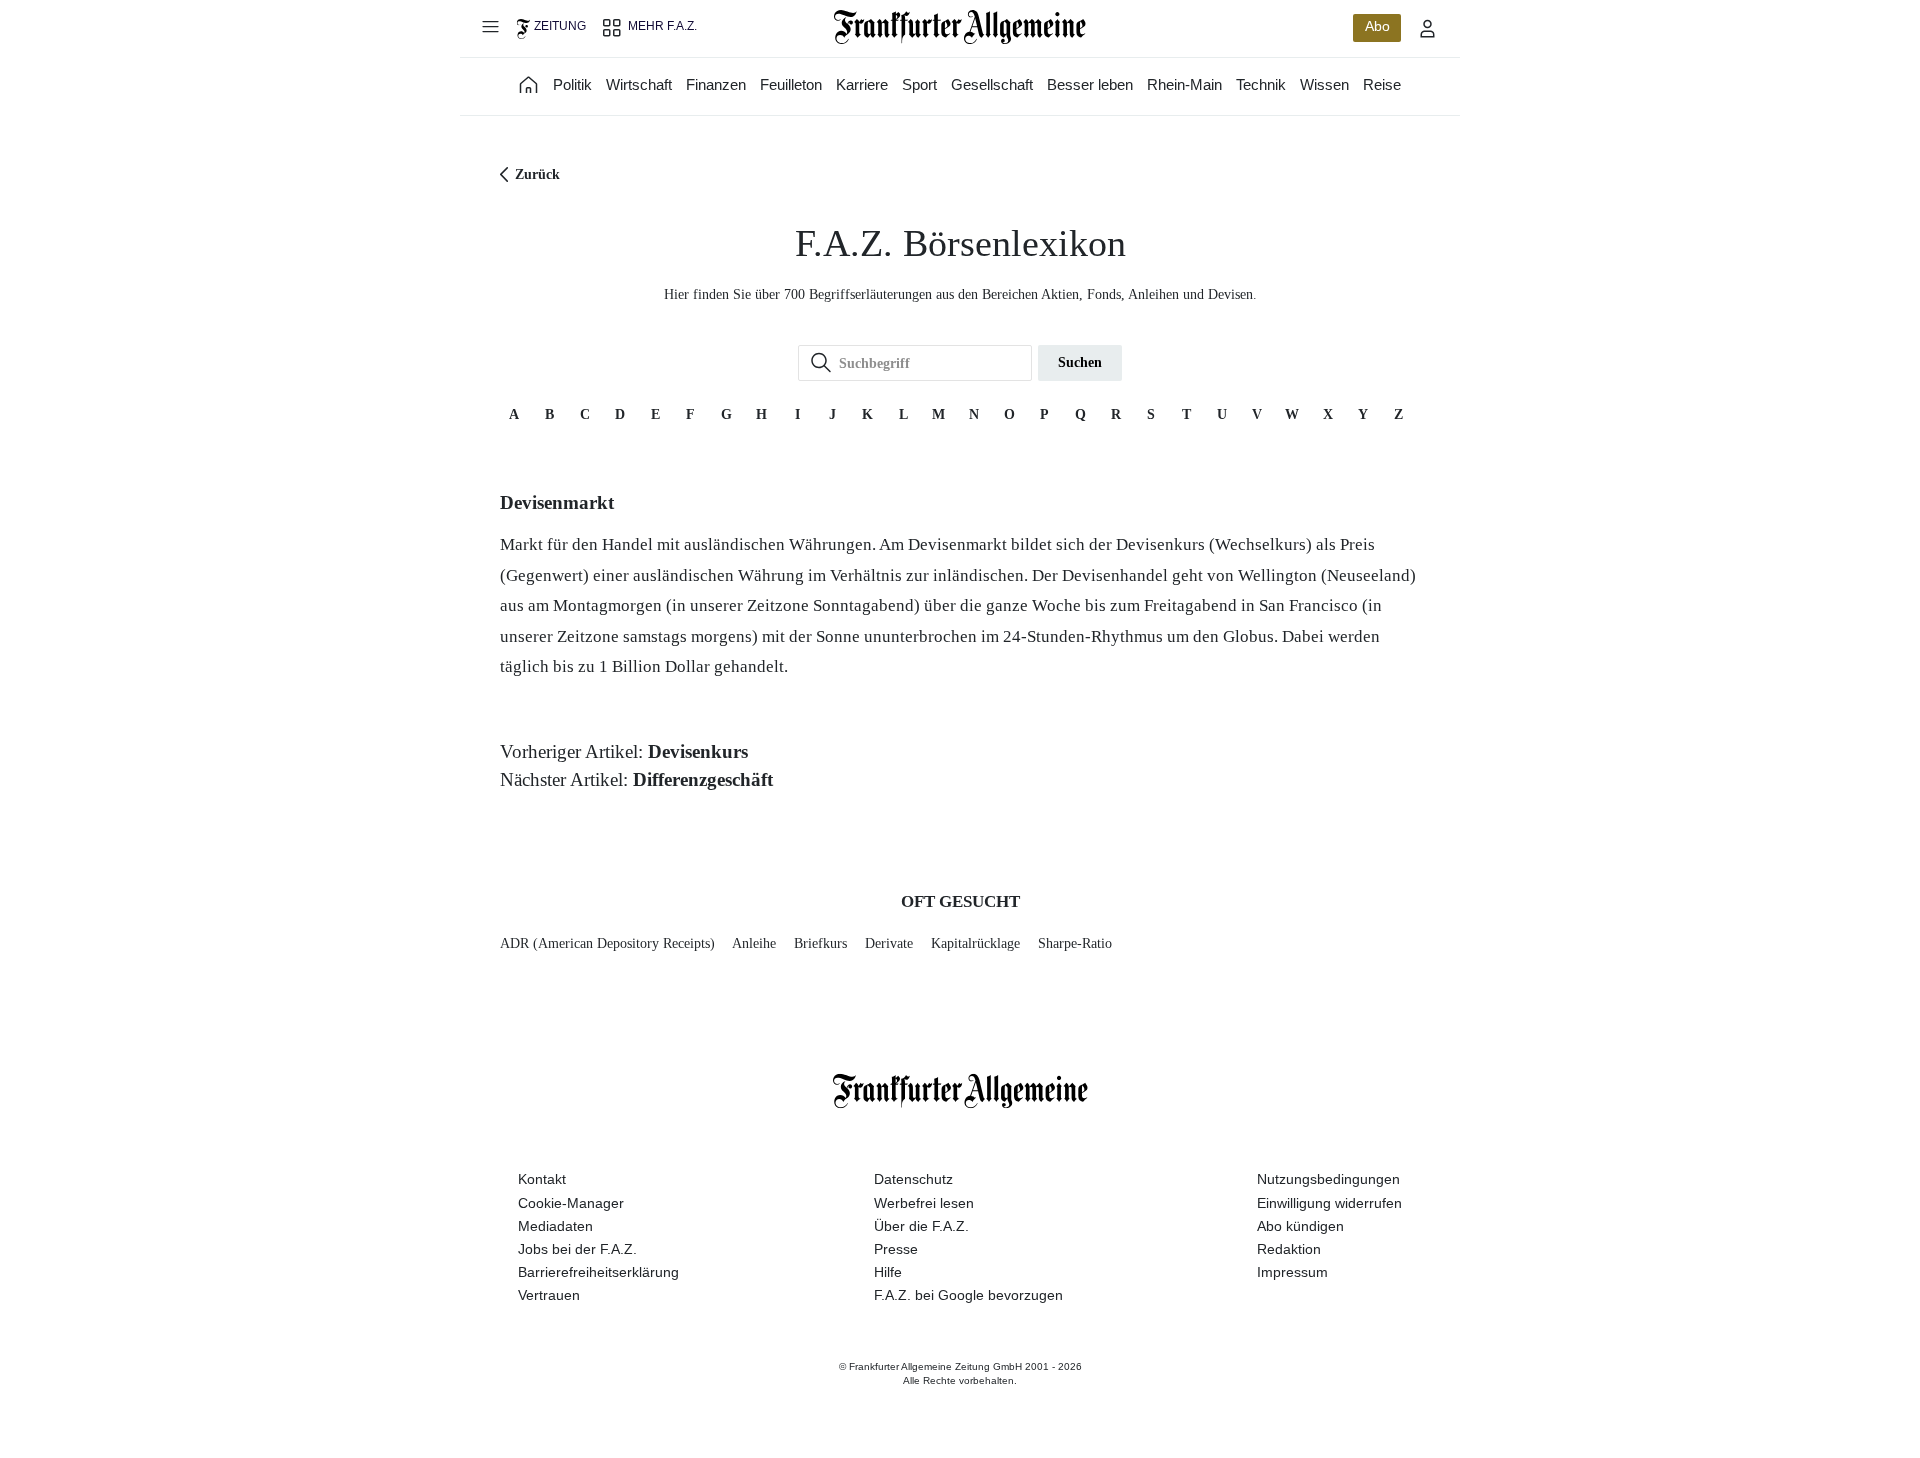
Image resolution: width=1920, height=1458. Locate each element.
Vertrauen (549, 1295)
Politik (572, 84)
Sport (919, 84)
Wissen (1324, 84)
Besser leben (1090, 84)
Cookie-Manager (571, 1203)
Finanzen (716, 84)
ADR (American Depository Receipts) (607, 943)
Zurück (537, 174)
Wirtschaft (639, 84)
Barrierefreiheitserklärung (598, 1272)
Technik (1261, 84)
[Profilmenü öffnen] (1428, 28)
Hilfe (888, 1272)
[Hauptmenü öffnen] (490, 26)
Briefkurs (820, 943)
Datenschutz (913, 1179)
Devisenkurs (1160, 544)
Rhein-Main (1184, 84)
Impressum (1292, 1272)
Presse (896, 1249)
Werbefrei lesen (924, 1203)
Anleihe (754, 943)
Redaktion (1289, 1249)
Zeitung (560, 26)
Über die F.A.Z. (921, 1226)
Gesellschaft (992, 84)
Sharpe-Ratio (1075, 943)
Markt (521, 544)
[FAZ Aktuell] (529, 84)
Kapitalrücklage (975, 943)
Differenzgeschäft (703, 779)
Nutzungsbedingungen (1328, 1179)
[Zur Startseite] (960, 27)
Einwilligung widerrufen (1329, 1203)
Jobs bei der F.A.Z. (577, 1249)
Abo (1377, 26)
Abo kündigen (1300, 1226)
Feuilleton (791, 84)
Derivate (889, 943)
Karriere (862, 84)
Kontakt (542, 1179)
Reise (1382, 84)
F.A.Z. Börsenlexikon (960, 243)
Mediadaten (555, 1226)
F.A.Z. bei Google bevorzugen (968, 1295)
